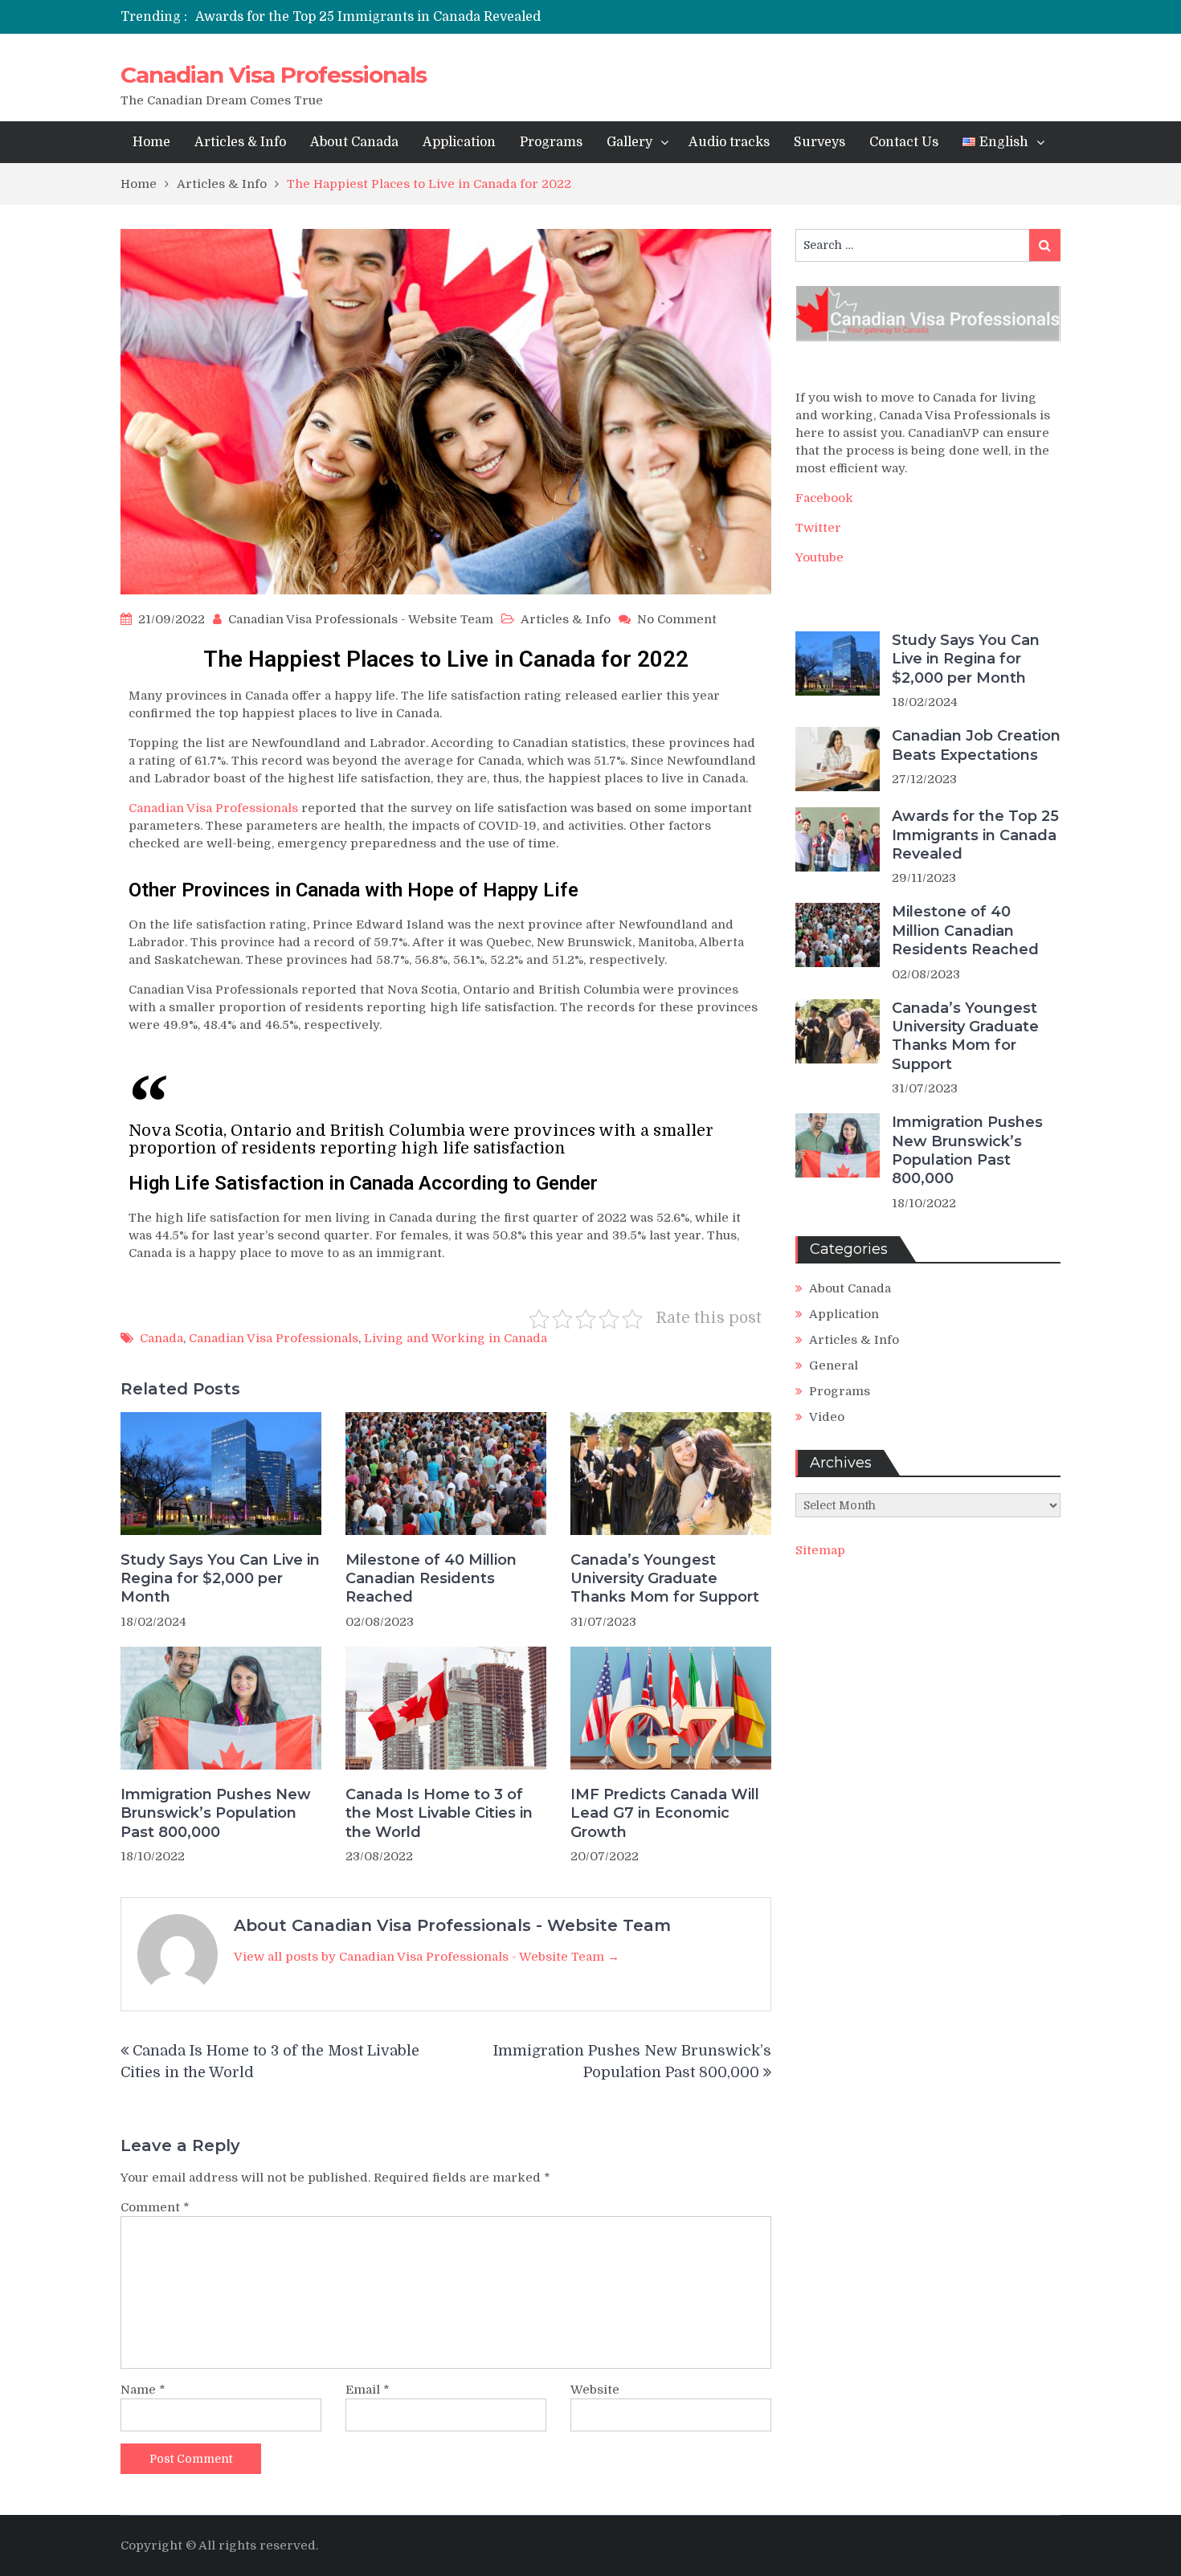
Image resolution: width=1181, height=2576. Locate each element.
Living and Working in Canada (456, 1338)
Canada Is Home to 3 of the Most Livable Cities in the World (439, 1813)
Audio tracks (729, 142)
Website (595, 2390)
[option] (440, 17)
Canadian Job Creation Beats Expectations (976, 745)
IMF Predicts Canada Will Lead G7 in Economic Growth (665, 1813)
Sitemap (820, 1550)
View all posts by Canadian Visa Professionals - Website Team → (427, 1957)
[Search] (1045, 245)
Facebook (824, 498)
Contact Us (904, 142)
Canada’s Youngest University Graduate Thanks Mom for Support (665, 1579)
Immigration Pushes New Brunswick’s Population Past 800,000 (216, 1813)
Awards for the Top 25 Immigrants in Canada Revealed (368, 17)
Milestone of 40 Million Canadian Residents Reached (431, 1579)
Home (151, 142)
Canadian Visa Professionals (274, 75)
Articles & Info (240, 142)
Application (459, 142)
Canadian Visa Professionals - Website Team (361, 619)
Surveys (819, 142)
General (834, 1366)
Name (143, 2390)
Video (827, 1417)
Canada (161, 1338)
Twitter (818, 528)
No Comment (677, 619)
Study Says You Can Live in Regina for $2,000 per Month (220, 1579)
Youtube (819, 557)
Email (368, 2390)
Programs (551, 142)
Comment (155, 2207)
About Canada (354, 142)
